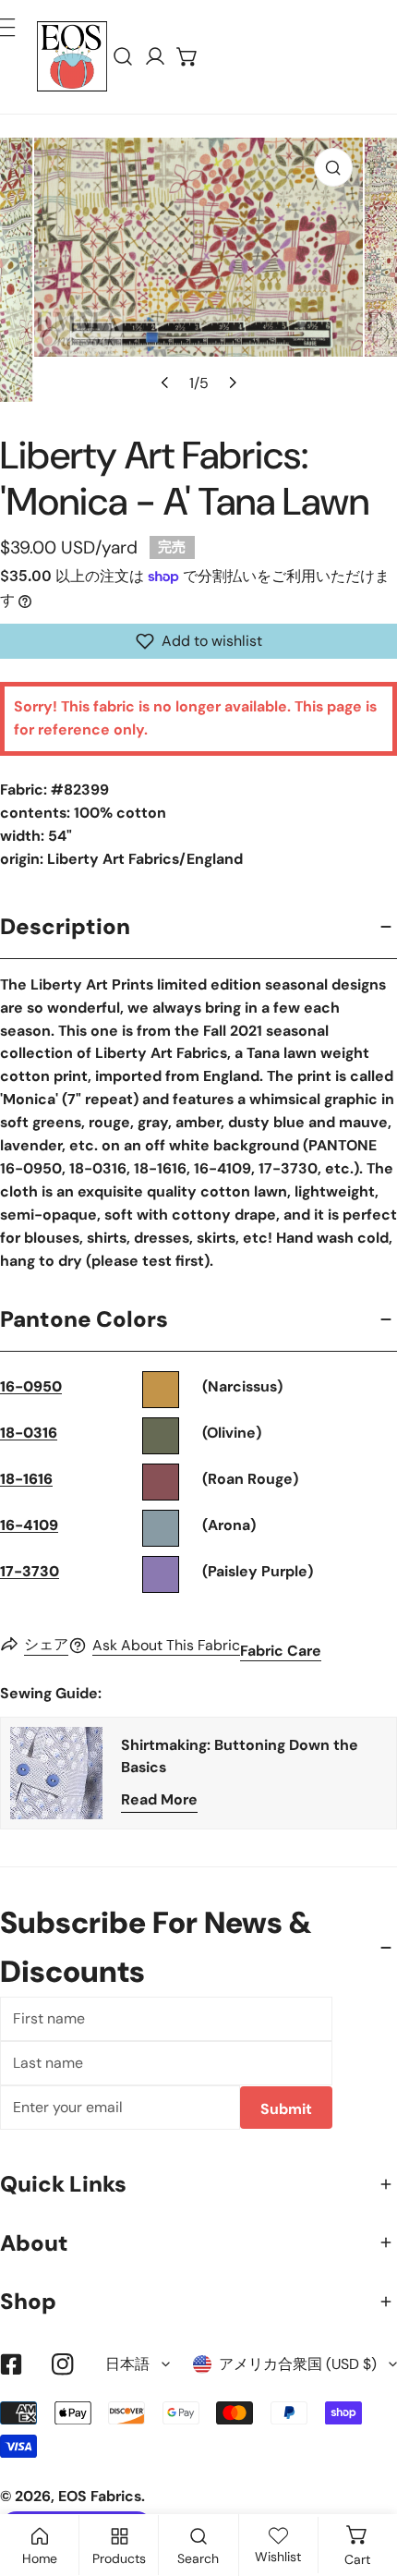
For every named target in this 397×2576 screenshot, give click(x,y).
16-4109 (29, 1525)
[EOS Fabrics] (72, 56)
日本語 (127, 2364)
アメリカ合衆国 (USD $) (298, 2364)
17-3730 (30, 1571)
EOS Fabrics (100, 2496)
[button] (188, 57)
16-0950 (31, 1386)
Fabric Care (281, 1651)
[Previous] (165, 383)
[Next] (231, 383)
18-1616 (26, 1479)
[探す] (123, 57)
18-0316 (29, 1433)
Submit (286, 2109)
